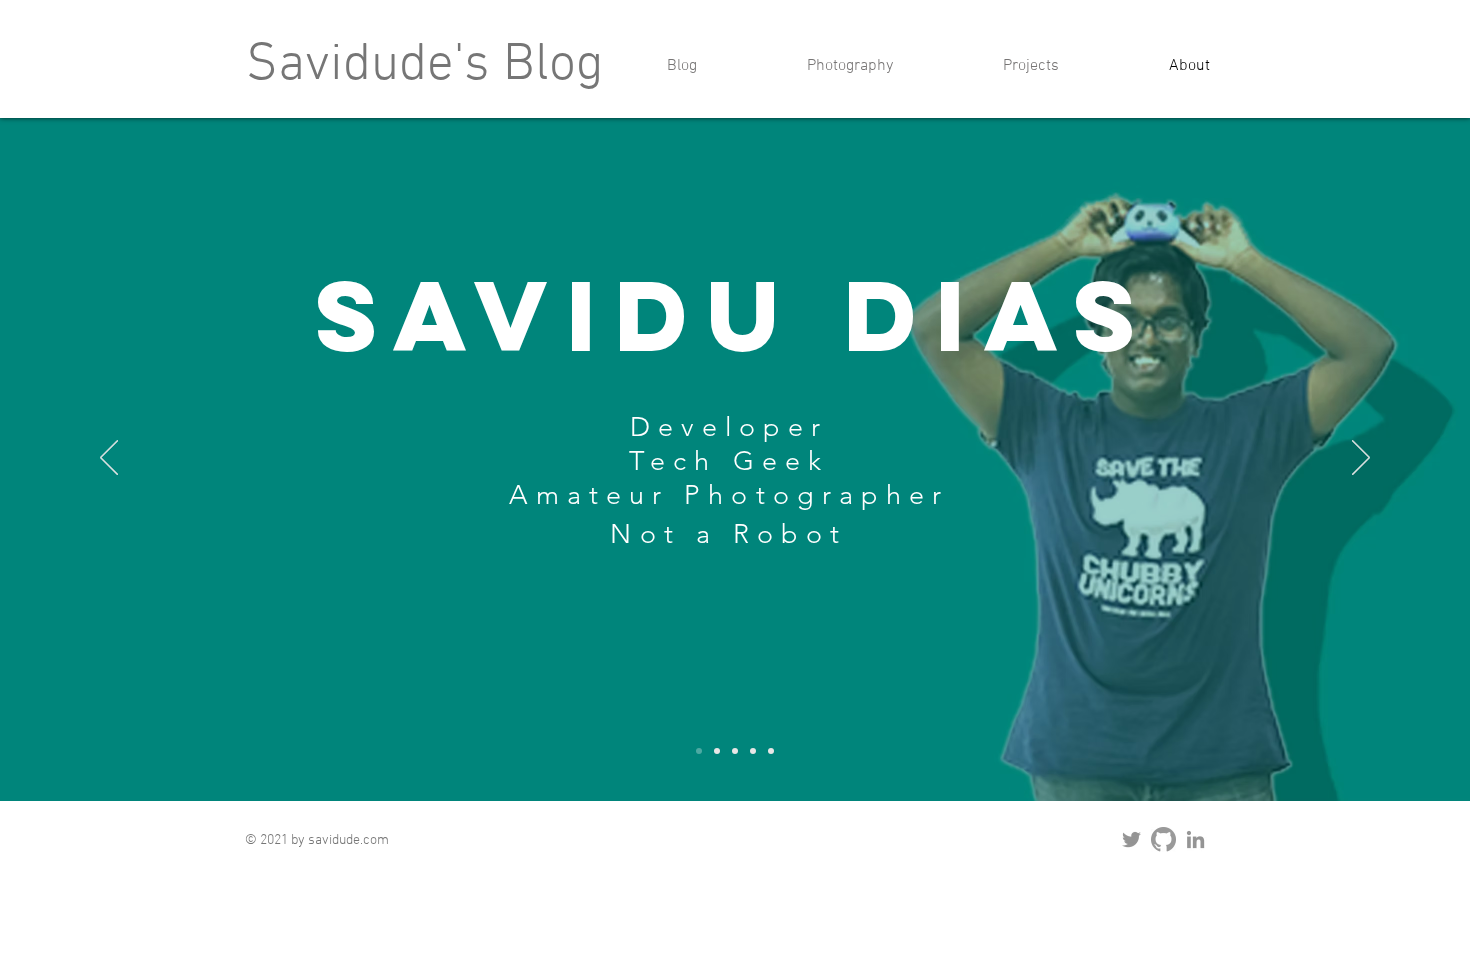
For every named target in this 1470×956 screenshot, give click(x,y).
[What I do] (717, 751)
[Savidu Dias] (699, 751)
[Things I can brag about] (753, 751)
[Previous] (109, 459)
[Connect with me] (771, 751)
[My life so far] (735, 751)
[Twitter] (1131, 839)
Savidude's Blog (425, 66)
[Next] (1361, 459)
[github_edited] (1163, 839)
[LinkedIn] (1195, 839)
